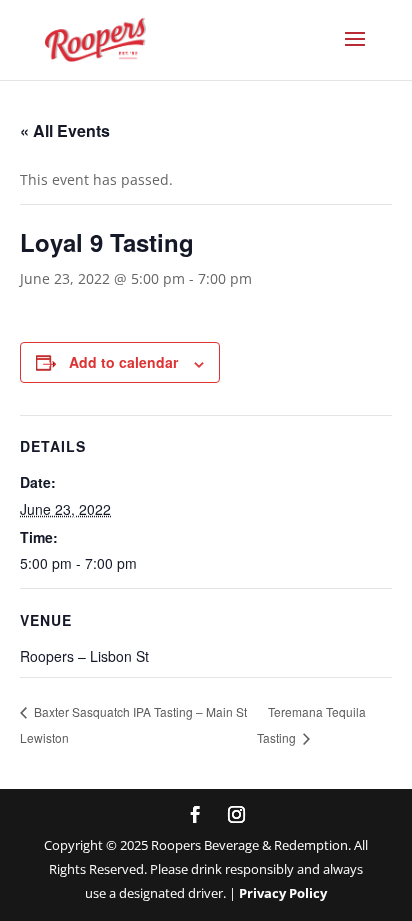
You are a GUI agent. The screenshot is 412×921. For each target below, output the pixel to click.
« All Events (65, 130)
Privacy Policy (283, 893)
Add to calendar (123, 362)
